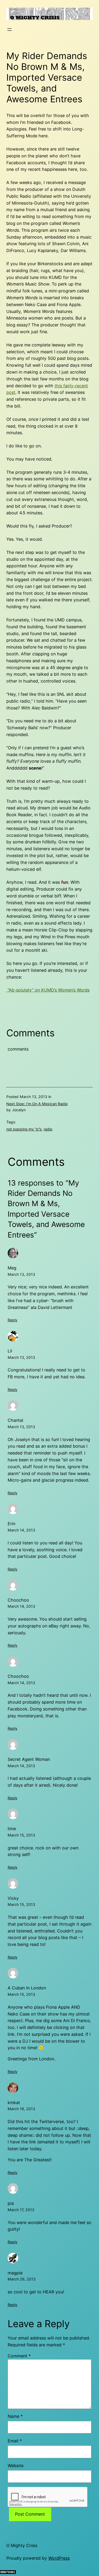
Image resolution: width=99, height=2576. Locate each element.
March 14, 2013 (21, 1530)
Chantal (15, 1420)
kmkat (14, 2103)
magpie (15, 2273)
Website (16, 2466)
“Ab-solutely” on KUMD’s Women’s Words (48, 990)
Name (15, 2416)
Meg (12, 1268)
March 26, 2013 (22, 2279)
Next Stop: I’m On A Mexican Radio (37, 1104)
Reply (13, 1320)
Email (15, 2441)
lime (12, 1829)
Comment (19, 2356)
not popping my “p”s (24, 1129)
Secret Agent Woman (29, 1759)
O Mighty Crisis (22, 2545)
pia (11, 2203)
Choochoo (18, 1600)
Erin (11, 1524)
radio (48, 1129)
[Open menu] (10, 30)
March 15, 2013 (21, 1835)
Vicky (13, 1898)
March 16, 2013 (21, 2109)
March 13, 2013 (21, 1274)
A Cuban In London (27, 1988)
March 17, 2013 (21, 2210)
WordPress (59, 2558)
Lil (10, 1351)
